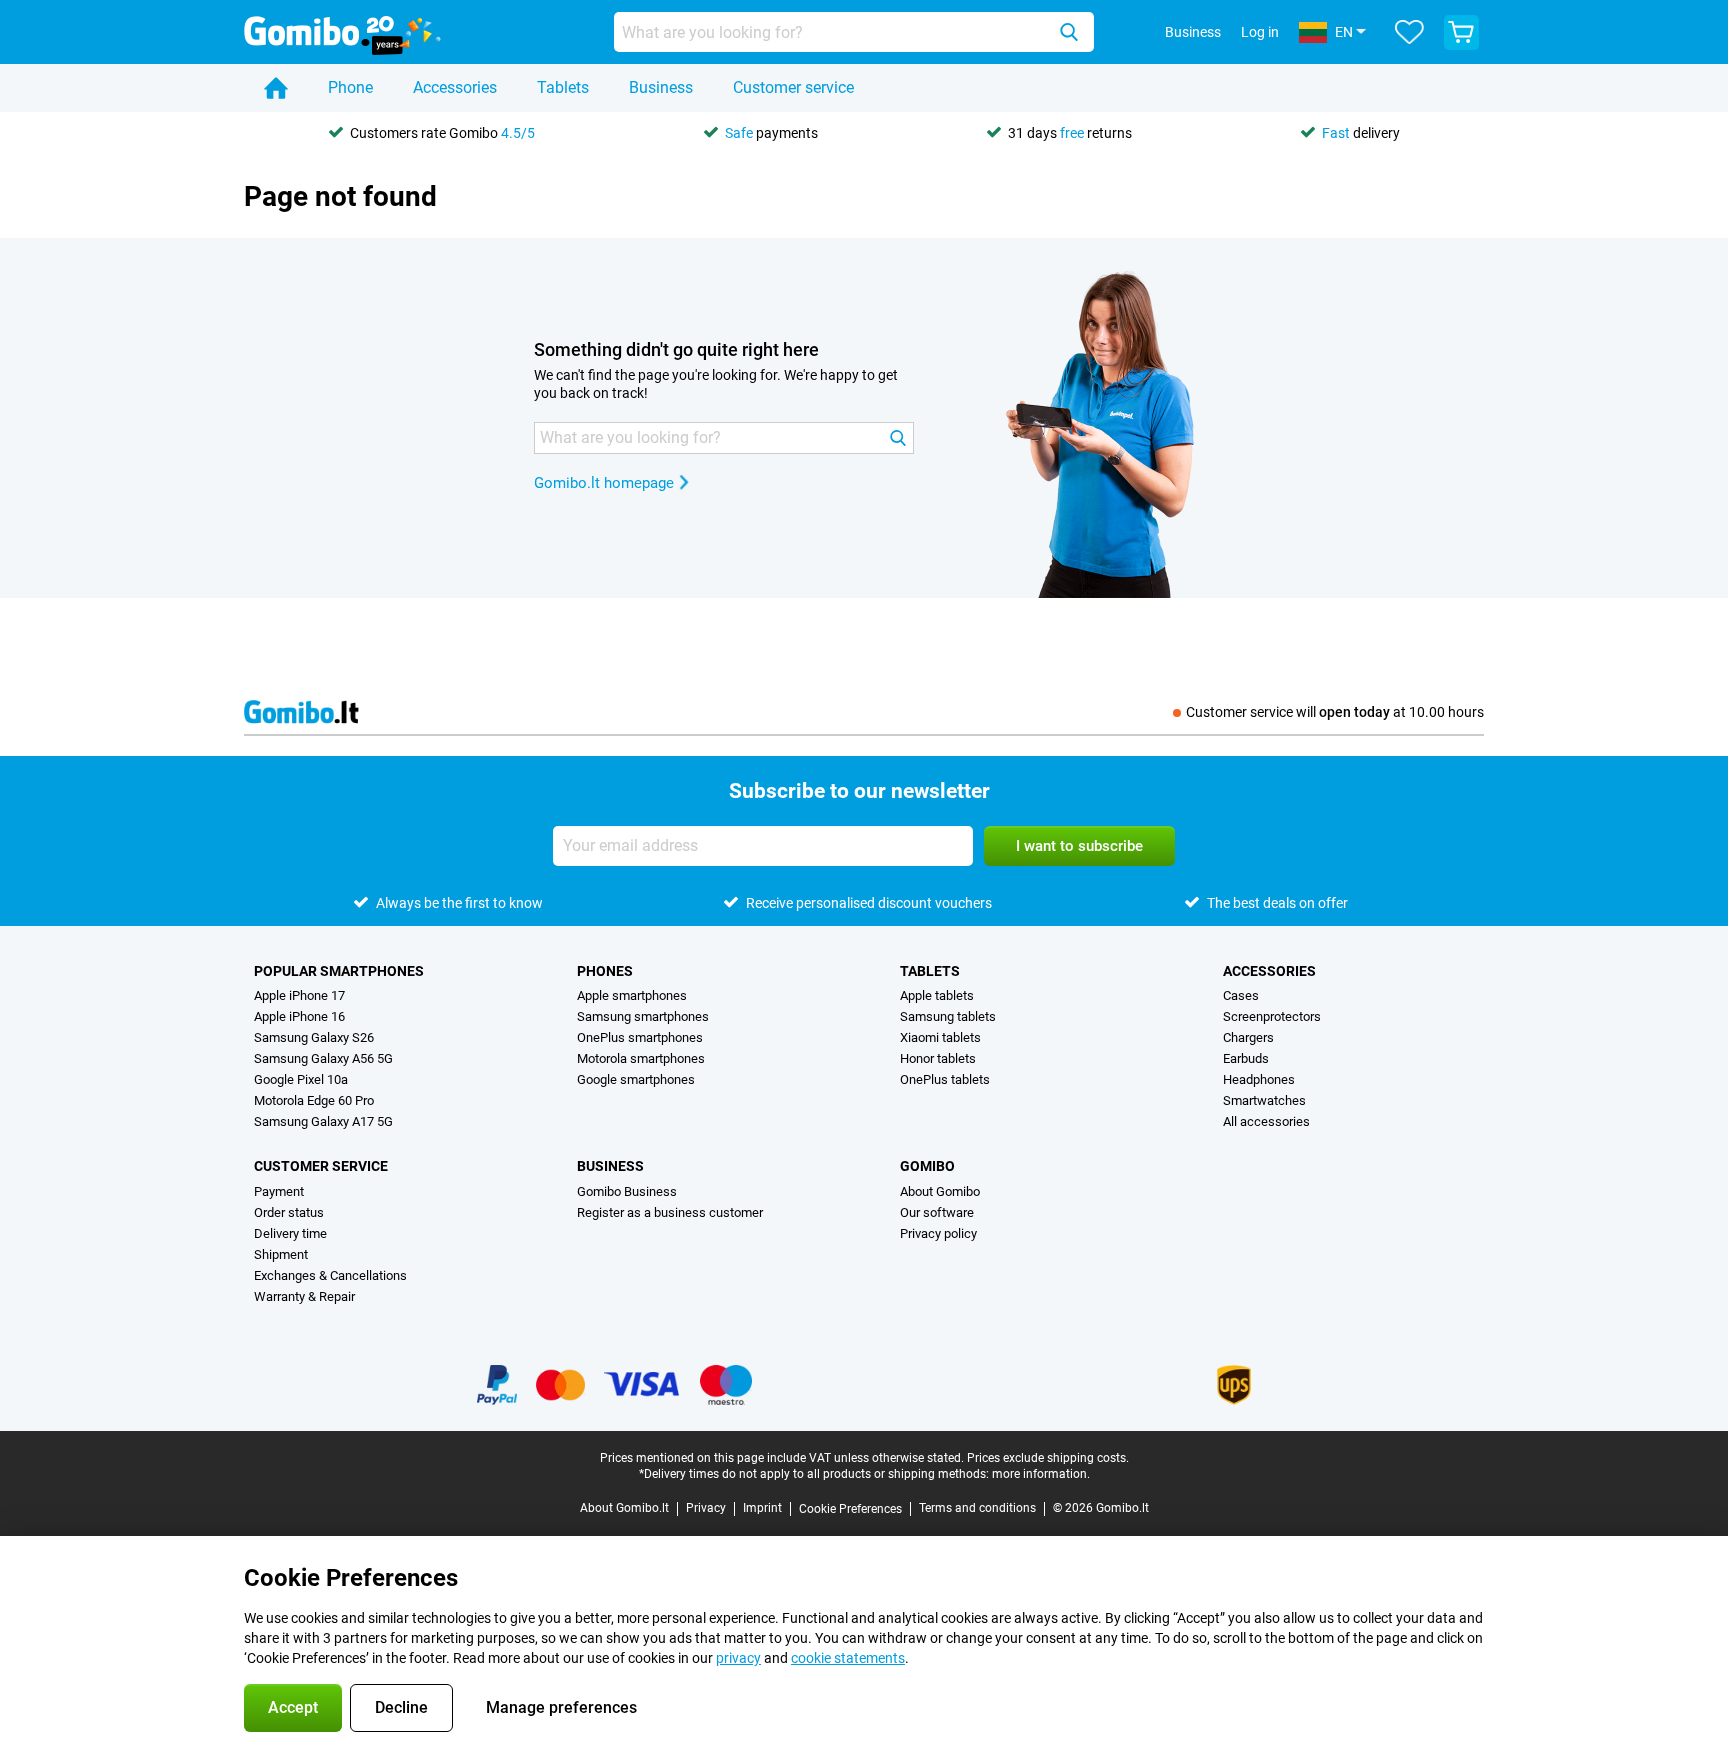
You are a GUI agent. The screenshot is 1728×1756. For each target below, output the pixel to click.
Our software (937, 1212)
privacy (738, 1658)
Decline (401, 1707)
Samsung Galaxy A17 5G (323, 1121)
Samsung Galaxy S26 (314, 1037)
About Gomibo (940, 1191)
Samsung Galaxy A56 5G (323, 1058)
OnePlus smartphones (640, 1037)
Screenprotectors (1272, 1016)
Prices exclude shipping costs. (1048, 1458)
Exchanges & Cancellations (330, 1275)
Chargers (1248, 1037)
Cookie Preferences (850, 1509)
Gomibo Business (627, 1191)
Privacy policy (938, 1233)
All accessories (1266, 1121)
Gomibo (927, 1166)
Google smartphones (636, 1079)
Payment (279, 1191)
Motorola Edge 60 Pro (314, 1100)
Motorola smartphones (641, 1058)
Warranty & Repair (304, 1296)
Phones (605, 971)
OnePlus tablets (945, 1079)
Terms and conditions (977, 1508)
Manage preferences (561, 1707)
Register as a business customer (670, 1212)
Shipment (281, 1254)
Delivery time (290, 1233)
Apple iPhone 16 (299, 1016)
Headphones (1259, 1079)
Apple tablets (937, 995)
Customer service (793, 87)
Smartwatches (1264, 1100)
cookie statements (848, 1658)
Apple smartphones (632, 995)
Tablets (563, 87)
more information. (1041, 1474)
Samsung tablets (948, 1016)
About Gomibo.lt (624, 1508)
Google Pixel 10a (301, 1079)
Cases (1241, 995)
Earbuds (1246, 1058)
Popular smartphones (339, 971)
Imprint (762, 1508)
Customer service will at (1335, 712)
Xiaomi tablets (940, 1037)
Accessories (455, 87)
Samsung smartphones (643, 1016)
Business (661, 87)
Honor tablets (938, 1058)
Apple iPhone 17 (299, 995)
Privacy (706, 1508)
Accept (293, 1707)
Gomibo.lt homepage (604, 483)
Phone (350, 87)
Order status (289, 1212)
